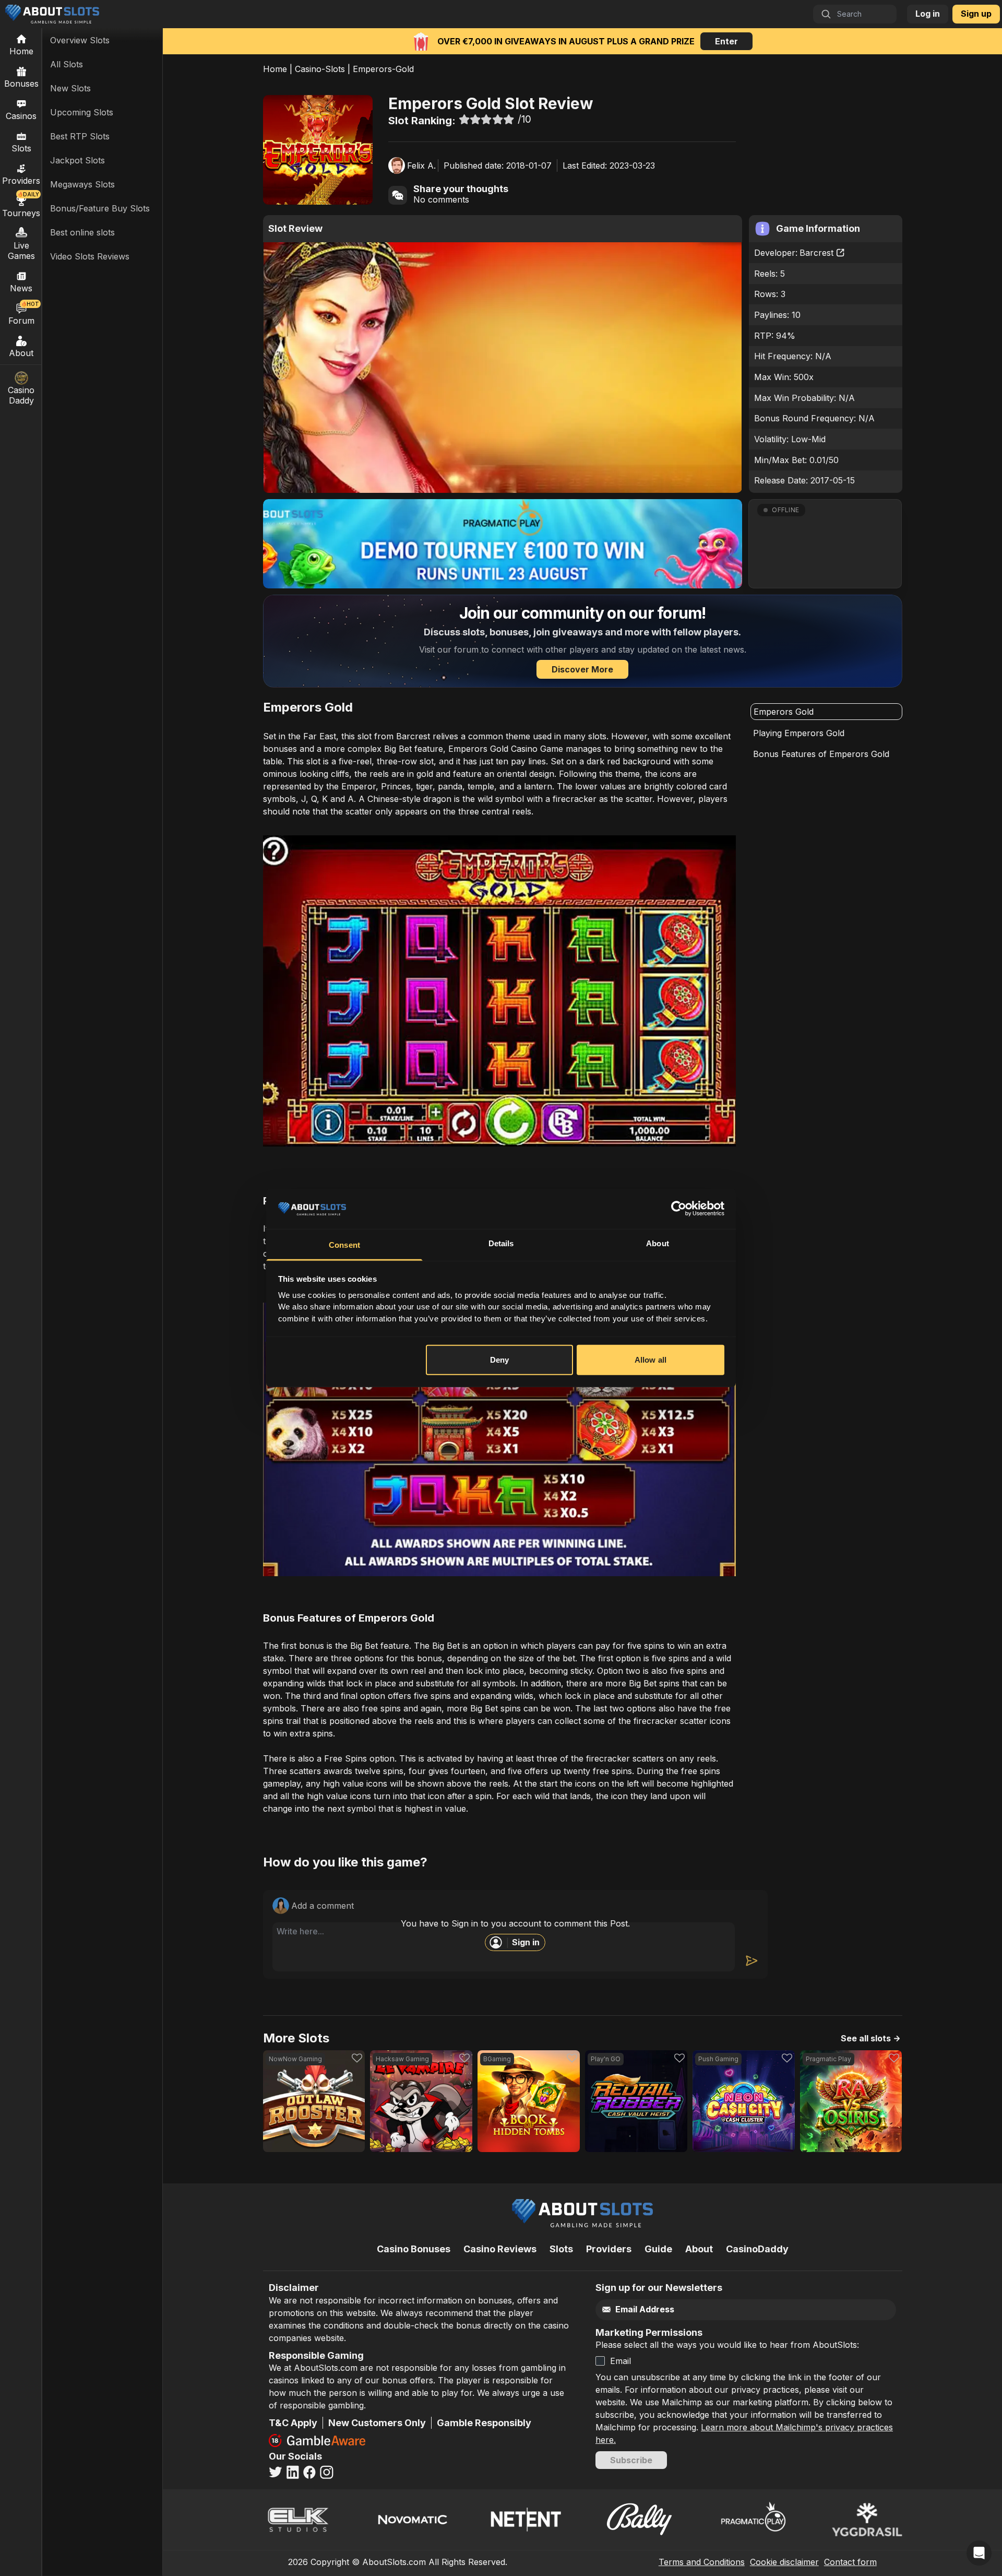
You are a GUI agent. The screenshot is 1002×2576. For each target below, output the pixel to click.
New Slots (70, 88)
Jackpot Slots (77, 160)
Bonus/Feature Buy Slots (100, 208)
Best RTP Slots (80, 136)
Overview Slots (80, 40)
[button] (825, 544)
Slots (21, 148)
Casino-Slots (320, 69)
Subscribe (631, 2460)
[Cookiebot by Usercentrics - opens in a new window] (679, 1209)
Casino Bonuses (414, 2249)
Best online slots (82, 232)
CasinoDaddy (757, 2249)
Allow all (651, 1360)
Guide (658, 2249)
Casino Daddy (21, 395)
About (21, 353)
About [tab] (658, 1243)
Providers (609, 2249)
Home (275, 69)
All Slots (67, 64)
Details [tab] (501, 1243)
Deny (499, 1360)
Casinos (21, 116)
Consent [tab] (344, 1245)
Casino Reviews (500, 2249)
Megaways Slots (82, 184)
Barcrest (816, 253)
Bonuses (21, 84)
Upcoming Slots (82, 112)
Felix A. (421, 166)
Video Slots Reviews (90, 256)
